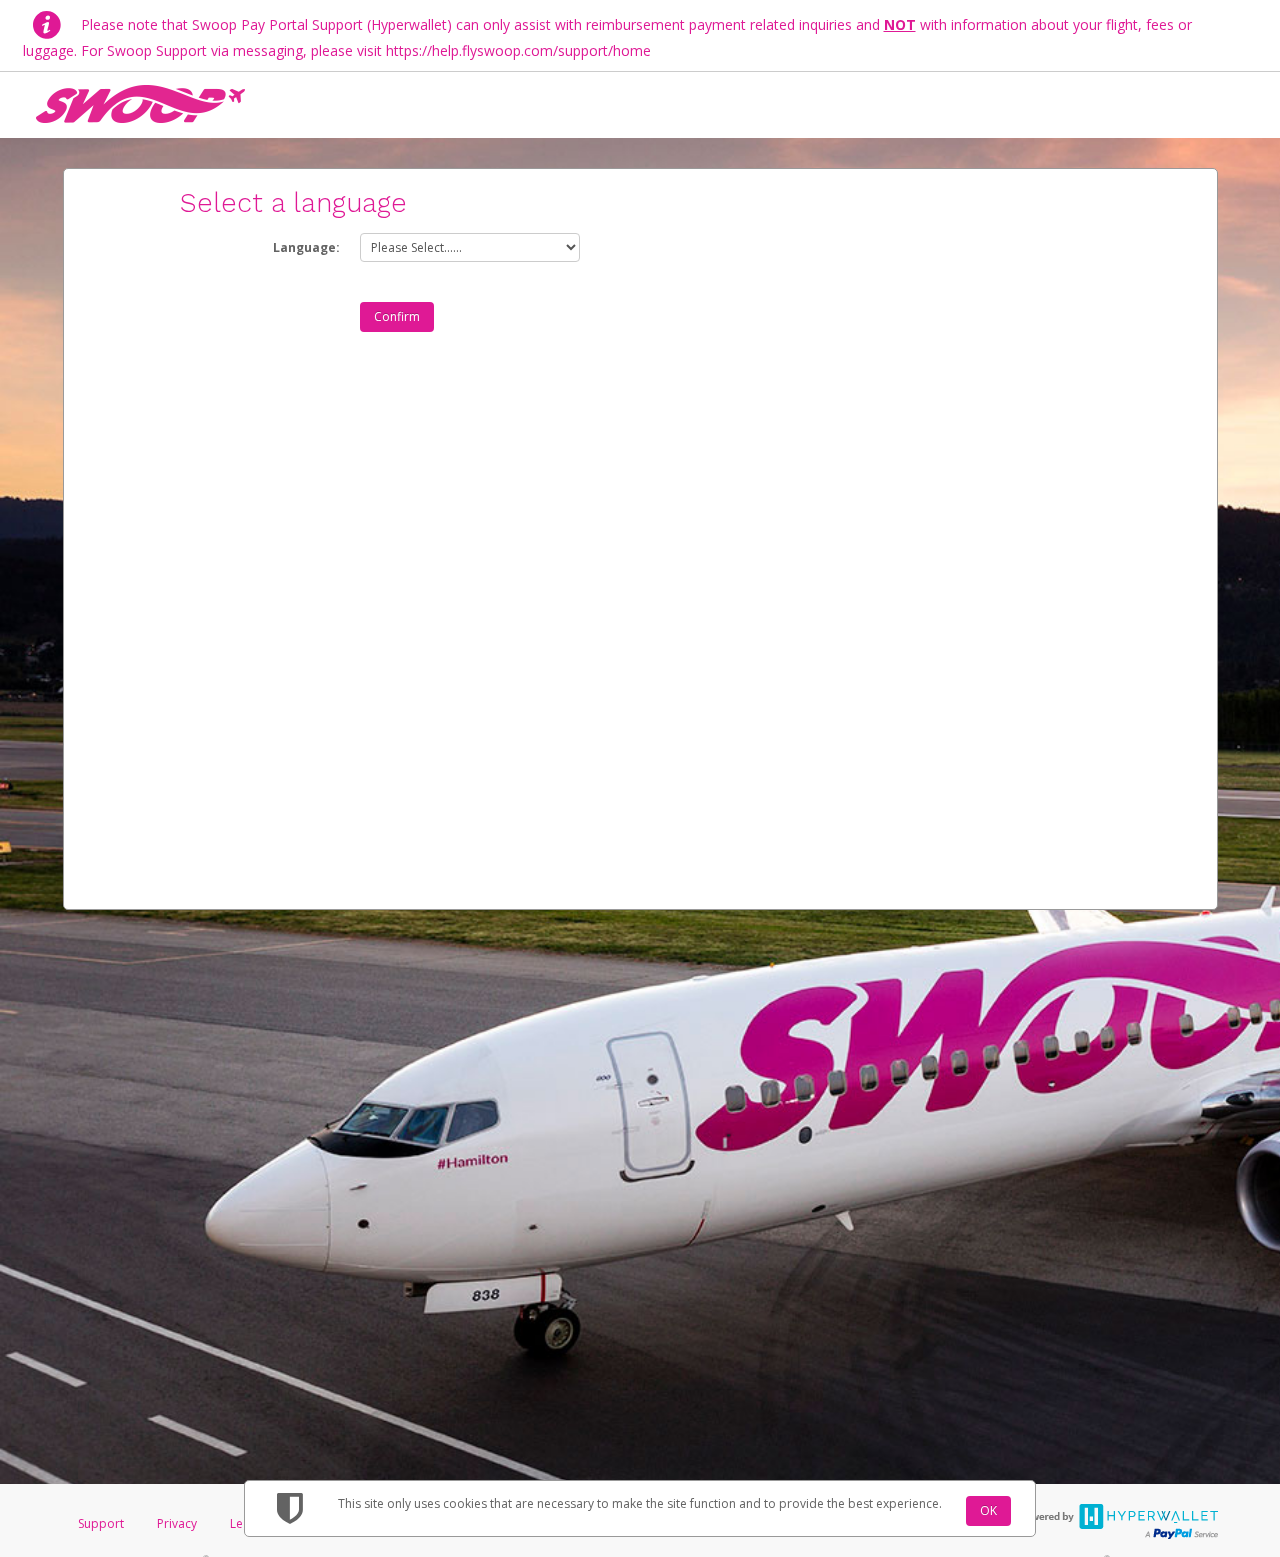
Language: (306, 247)
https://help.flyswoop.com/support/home (518, 50)
